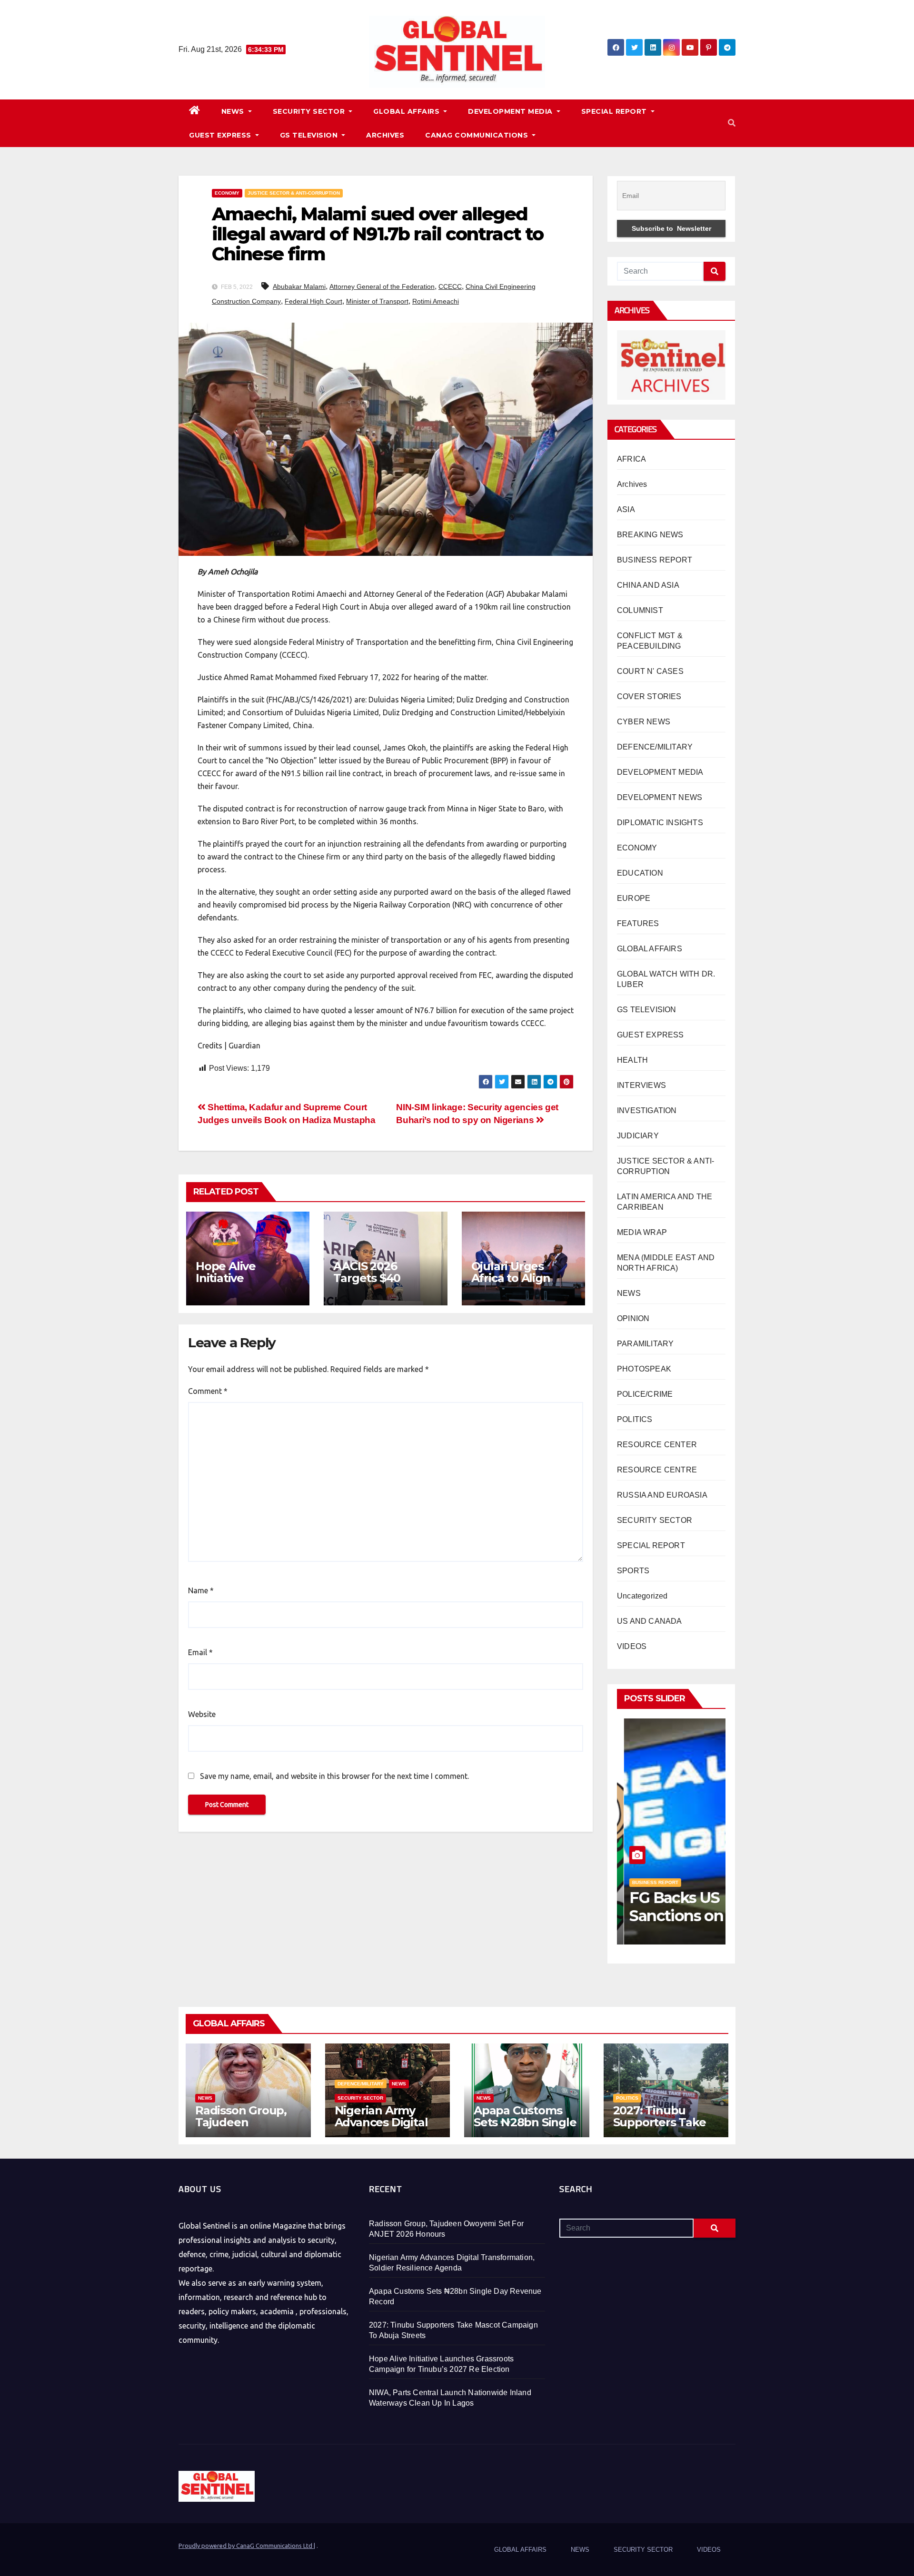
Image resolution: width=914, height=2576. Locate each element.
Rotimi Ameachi (436, 301)
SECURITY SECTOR (310, 111)
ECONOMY (227, 193)
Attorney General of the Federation (382, 286)
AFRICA (631, 459)
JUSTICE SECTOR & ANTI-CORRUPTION (294, 193)
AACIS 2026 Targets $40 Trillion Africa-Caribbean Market (383, 1284)
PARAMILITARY (645, 1344)
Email (200, 1652)
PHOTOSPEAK (644, 1369)
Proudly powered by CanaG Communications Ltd (246, 2546)
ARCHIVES (385, 135)
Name (201, 1590)
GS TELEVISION (310, 135)
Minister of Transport (377, 301)
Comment (208, 1391)
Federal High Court (313, 301)
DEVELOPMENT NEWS (660, 797)
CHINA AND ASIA (648, 585)
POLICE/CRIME (645, 1394)
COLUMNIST (640, 610)
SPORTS (633, 1571)
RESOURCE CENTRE (657, 1470)
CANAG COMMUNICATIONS (478, 135)
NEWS (234, 111)
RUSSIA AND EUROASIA (662, 1495)
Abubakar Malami (299, 286)
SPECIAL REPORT (615, 111)
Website (202, 1714)
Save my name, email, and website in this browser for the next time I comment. (334, 1776)
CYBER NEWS (644, 722)
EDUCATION (640, 873)
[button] (732, 123)
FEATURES (638, 923)
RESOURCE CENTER (657, 1445)
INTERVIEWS (641, 1085)
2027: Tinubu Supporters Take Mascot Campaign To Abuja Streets (663, 2128)
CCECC (450, 286)
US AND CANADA (650, 1621)
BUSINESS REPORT (655, 560)
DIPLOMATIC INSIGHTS (660, 823)
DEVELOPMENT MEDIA (511, 111)
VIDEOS (632, 1646)
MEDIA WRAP (642, 1232)
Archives (632, 484)
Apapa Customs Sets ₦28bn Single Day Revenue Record (525, 2128)
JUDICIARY (638, 1136)
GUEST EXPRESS (221, 135)
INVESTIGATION (647, 1110)
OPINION (633, 1318)
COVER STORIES (649, 696)
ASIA (626, 509)
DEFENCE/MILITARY (655, 747)
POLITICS (635, 1419)
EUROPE (634, 898)
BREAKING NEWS (650, 535)
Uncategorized (642, 1596)
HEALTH (632, 1060)
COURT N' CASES (650, 671)
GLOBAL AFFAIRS (407, 111)
